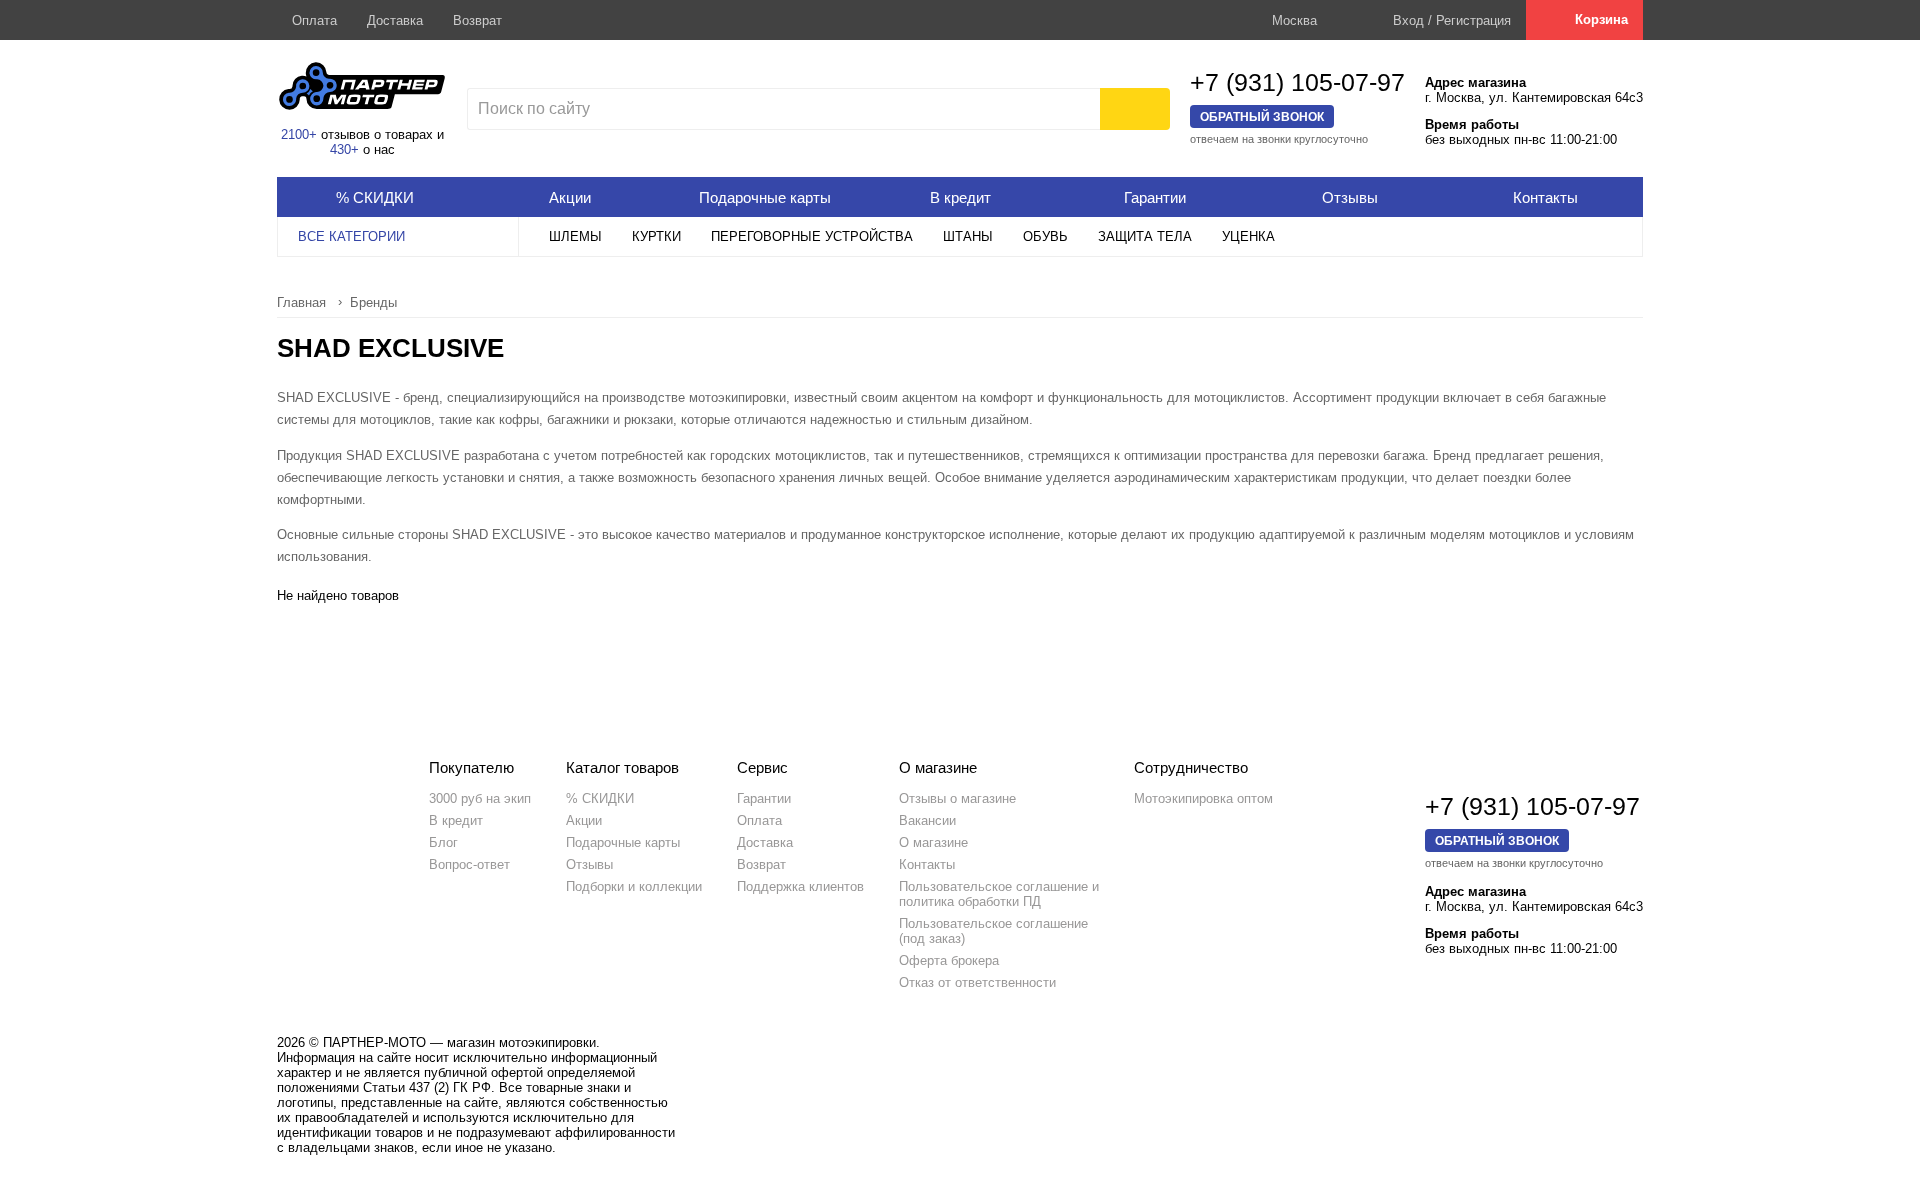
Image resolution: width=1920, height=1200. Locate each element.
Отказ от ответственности (977, 982)
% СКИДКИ (600, 798)
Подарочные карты (623, 842)
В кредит (456, 820)
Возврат (477, 20)
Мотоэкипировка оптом (1203, 798)
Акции (584, 820)
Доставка (395, 20)
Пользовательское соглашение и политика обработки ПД (999, 894)
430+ (344, 149)
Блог (443, 842)
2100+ (299, 134)
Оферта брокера (949, 960)
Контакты (927, 864)
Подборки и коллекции (634, 886)
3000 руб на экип (480, 798)
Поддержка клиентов (800, 886)
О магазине (933, 842)
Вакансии (927, 820)
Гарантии (764, 798)
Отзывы (589, 864)
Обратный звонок (1262, 116)
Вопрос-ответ (469, 864)
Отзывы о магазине (957, 798)
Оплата (314, 20)
